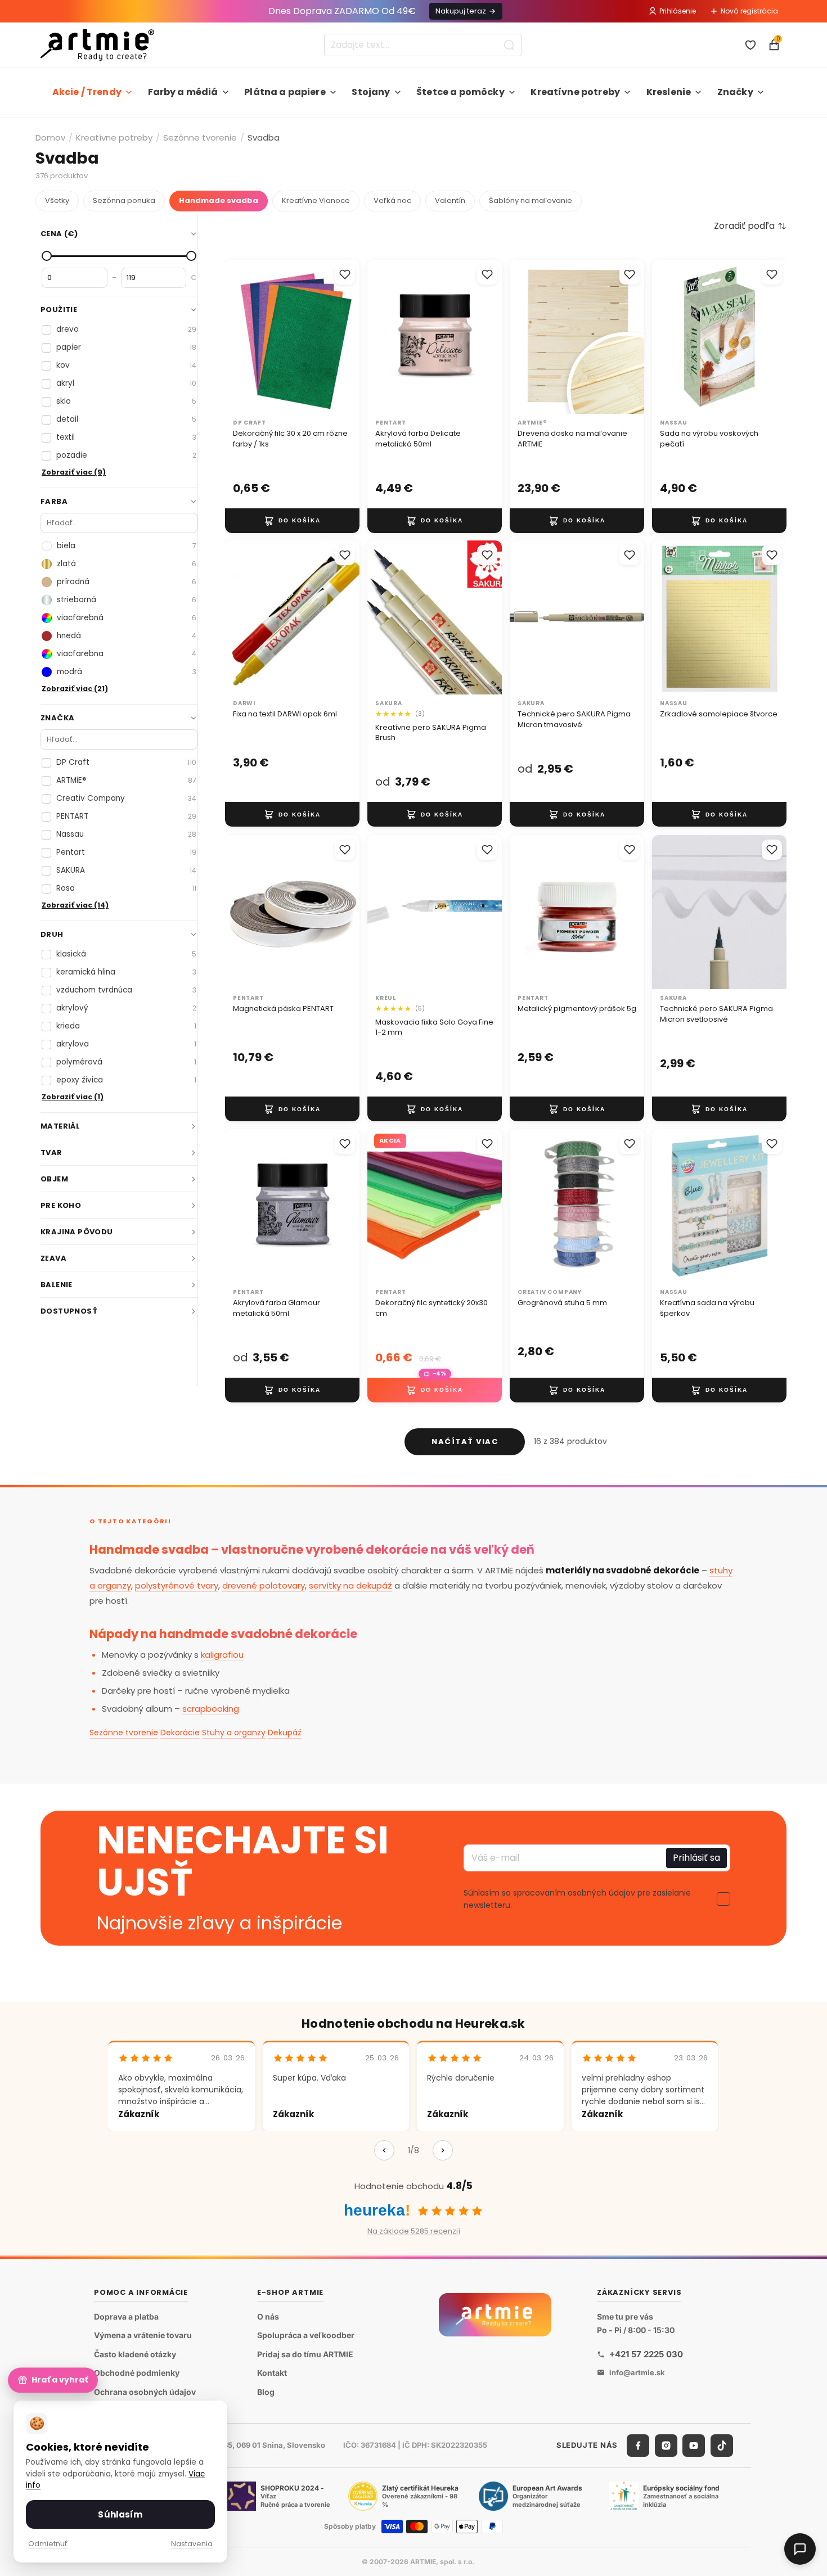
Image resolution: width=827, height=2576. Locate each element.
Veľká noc (392, 200)
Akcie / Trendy (87, 92)
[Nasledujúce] (443, 2150)
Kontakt (272, 2373)
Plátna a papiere (285, 92)
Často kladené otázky (135, 2354)
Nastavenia (192, 2544)
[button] (750, 226)
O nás (268, 2316)
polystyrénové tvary (177, 1585)
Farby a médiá (183, 92)
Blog (266, 2392)
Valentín (450, 200)
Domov (50, 137)
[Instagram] (666, 2446)
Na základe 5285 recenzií (414, 2231)
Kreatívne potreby (575, 92)
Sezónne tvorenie (200, 137)
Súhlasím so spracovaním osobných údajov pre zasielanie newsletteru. (577, 1899)
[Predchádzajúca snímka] (237, 337)
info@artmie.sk (637, 2372)
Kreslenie (669, 92)
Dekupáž (285, 1733)
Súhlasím (120, 2514)
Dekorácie (180, 1733)
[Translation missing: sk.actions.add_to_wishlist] (345, 274)
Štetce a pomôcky (460, 92)
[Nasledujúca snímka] (347, 337)
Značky (735, 92)
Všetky (57, 200)
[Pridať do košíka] (292, 520)
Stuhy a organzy (234, 1733)
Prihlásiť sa (696, 1858)
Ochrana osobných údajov (145, 2392)
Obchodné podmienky (137, 2373)
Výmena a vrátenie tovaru (143, 2335)
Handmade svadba (219, 200)
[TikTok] (722, 2446)
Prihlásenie (678, 11)
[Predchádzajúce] (384, 2150)
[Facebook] (638, 2446)
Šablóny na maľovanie (531, 200)
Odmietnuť (48, 2544)
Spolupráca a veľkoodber (306, 2335)
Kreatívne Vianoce (316, 200)
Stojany (371, 92)
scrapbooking (211, 1709)
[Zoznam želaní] (750, 45)
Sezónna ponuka (124, 200)
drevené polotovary (264, 1585)
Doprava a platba (126, 2316)
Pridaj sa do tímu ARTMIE (305, 2354)
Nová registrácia (749, 11)
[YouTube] (694, 2446)
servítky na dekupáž (350, 1585)
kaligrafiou (222, 1655)
